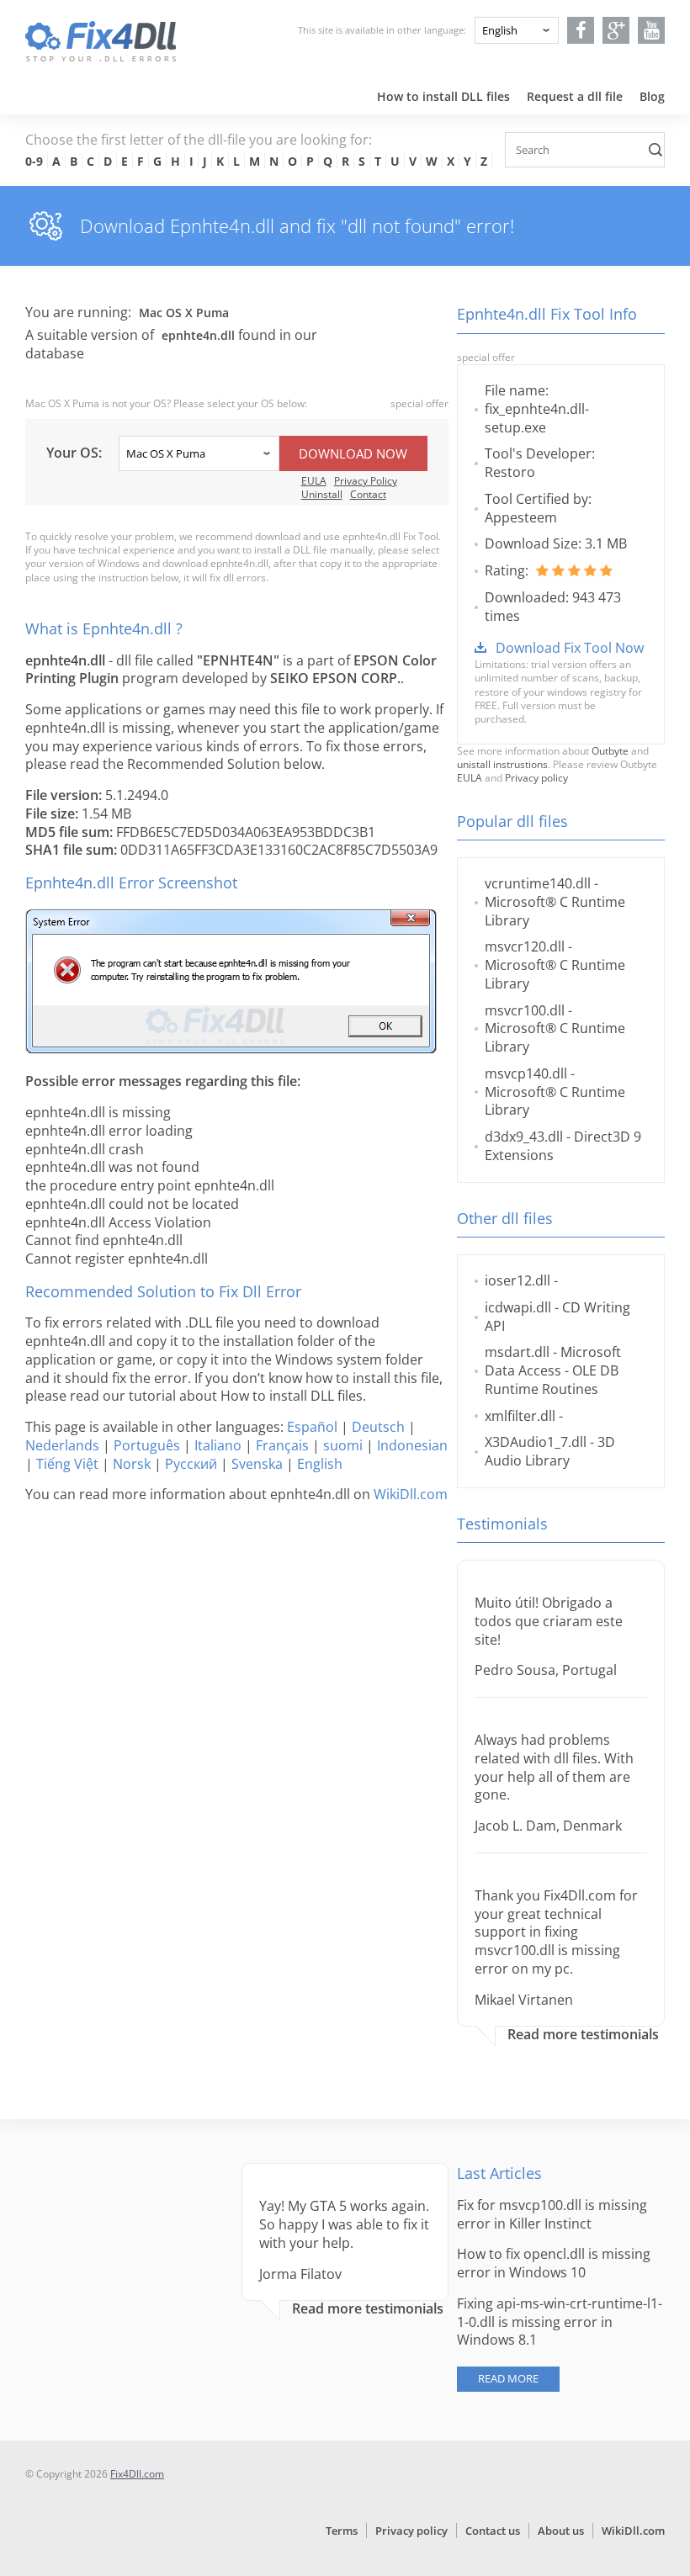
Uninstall (322, 494)
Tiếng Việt (67, 1464)
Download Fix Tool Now (570, 648)
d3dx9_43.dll (524, 1137)
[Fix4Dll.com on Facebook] (581, 30)
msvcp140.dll (526, 1073)
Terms (342, 2531)
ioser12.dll (517, 1280)
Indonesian (412, 1445)
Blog (652, 96)
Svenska (257, 1464)
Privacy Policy (366, 481)
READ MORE (508, 2378)
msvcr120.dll (525, 946)
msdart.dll (517, 1352)
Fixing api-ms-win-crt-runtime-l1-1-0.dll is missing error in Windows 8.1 (560, 2322)
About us (561, 2531)
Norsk (132, 1464)
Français (282, 1445)
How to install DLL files (443, 96)
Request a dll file (575, 96)
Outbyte (610, 751)
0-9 (34, 161)
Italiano (218, 1445)
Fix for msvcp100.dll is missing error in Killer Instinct (552, 2214)
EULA (314, 481)
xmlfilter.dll (520, 1416)
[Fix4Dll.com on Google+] (616, 30)
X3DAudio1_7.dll (536, 1442)
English (320, 1464)
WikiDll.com (411, 1494)
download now (353, 453)
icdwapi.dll (518, 1307)
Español (312, 1427)
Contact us (493, 2531)
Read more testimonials (583, 2035)
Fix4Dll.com (137, 2474)
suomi (343, 1445)
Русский (191, 1464)
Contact (368, 494)
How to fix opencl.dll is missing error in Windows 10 (554, 2263)
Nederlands (62, 1445)
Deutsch (378, 1427)
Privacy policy (536, 778)
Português (147, 1445)
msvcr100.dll (525, 1010)
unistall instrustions (502, 764)
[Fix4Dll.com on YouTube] (652, 30)
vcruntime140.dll (538, 883)
